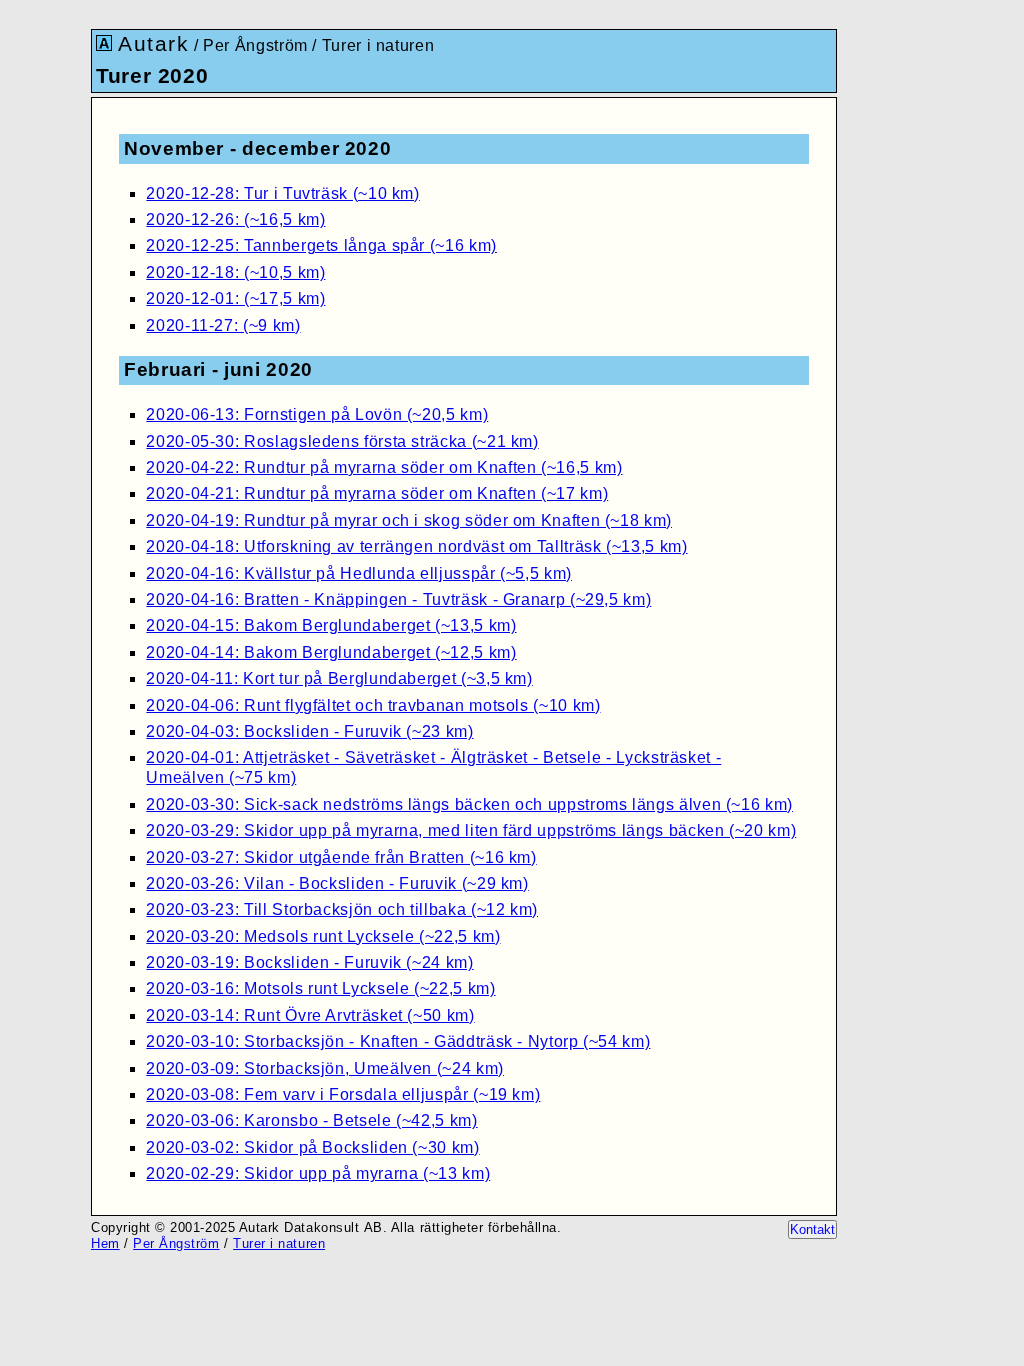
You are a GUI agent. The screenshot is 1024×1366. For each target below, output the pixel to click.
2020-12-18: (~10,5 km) (235, 272)
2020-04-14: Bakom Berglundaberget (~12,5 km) (331, 652)
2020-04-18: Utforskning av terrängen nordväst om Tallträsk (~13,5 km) (416, 546)
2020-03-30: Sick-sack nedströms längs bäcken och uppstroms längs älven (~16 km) (469, 804)
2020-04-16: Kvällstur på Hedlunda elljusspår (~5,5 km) (359, 573)
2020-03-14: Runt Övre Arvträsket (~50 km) (310, 1015)
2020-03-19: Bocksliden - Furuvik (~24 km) (309, 962)
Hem (105, 1243)
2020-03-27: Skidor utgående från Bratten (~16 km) (341, 857)
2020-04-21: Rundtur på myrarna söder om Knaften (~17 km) (377, 493)
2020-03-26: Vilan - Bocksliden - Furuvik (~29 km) (337, 883)
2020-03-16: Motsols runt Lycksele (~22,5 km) (320, 988)
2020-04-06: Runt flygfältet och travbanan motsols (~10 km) (373, 705)
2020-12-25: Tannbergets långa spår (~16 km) (321, 245)
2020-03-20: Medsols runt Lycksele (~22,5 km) (323, 936)
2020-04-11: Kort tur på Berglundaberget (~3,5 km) (339, 678)
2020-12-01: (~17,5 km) (235, 298)
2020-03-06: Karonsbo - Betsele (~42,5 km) (311, 1120)
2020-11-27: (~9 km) (223, 325)
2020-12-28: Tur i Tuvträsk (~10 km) (282, 193)
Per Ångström (255, 45)
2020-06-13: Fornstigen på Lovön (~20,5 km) (317, 414)
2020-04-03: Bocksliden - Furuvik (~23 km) (309, 731)
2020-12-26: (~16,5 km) (235, 219)
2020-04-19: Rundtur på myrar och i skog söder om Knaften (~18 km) (409, 520)
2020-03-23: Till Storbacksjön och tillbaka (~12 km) (342, 909)
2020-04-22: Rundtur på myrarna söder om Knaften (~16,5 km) (384, 467)
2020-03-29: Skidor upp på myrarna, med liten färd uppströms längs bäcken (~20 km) (471, 830)
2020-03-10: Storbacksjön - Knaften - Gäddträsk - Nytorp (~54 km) (398, 1041)
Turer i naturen (378, 45)
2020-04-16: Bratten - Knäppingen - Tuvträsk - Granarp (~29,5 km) (398, 599)
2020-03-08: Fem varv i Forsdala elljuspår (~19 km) (343, 1094)
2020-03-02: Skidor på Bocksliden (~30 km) (312, 1147)
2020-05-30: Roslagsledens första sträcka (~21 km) (342, 441)
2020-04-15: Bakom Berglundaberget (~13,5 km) (331, 625)
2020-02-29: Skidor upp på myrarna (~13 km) (318, 1173)
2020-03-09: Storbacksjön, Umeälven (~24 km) (325, 1068)
